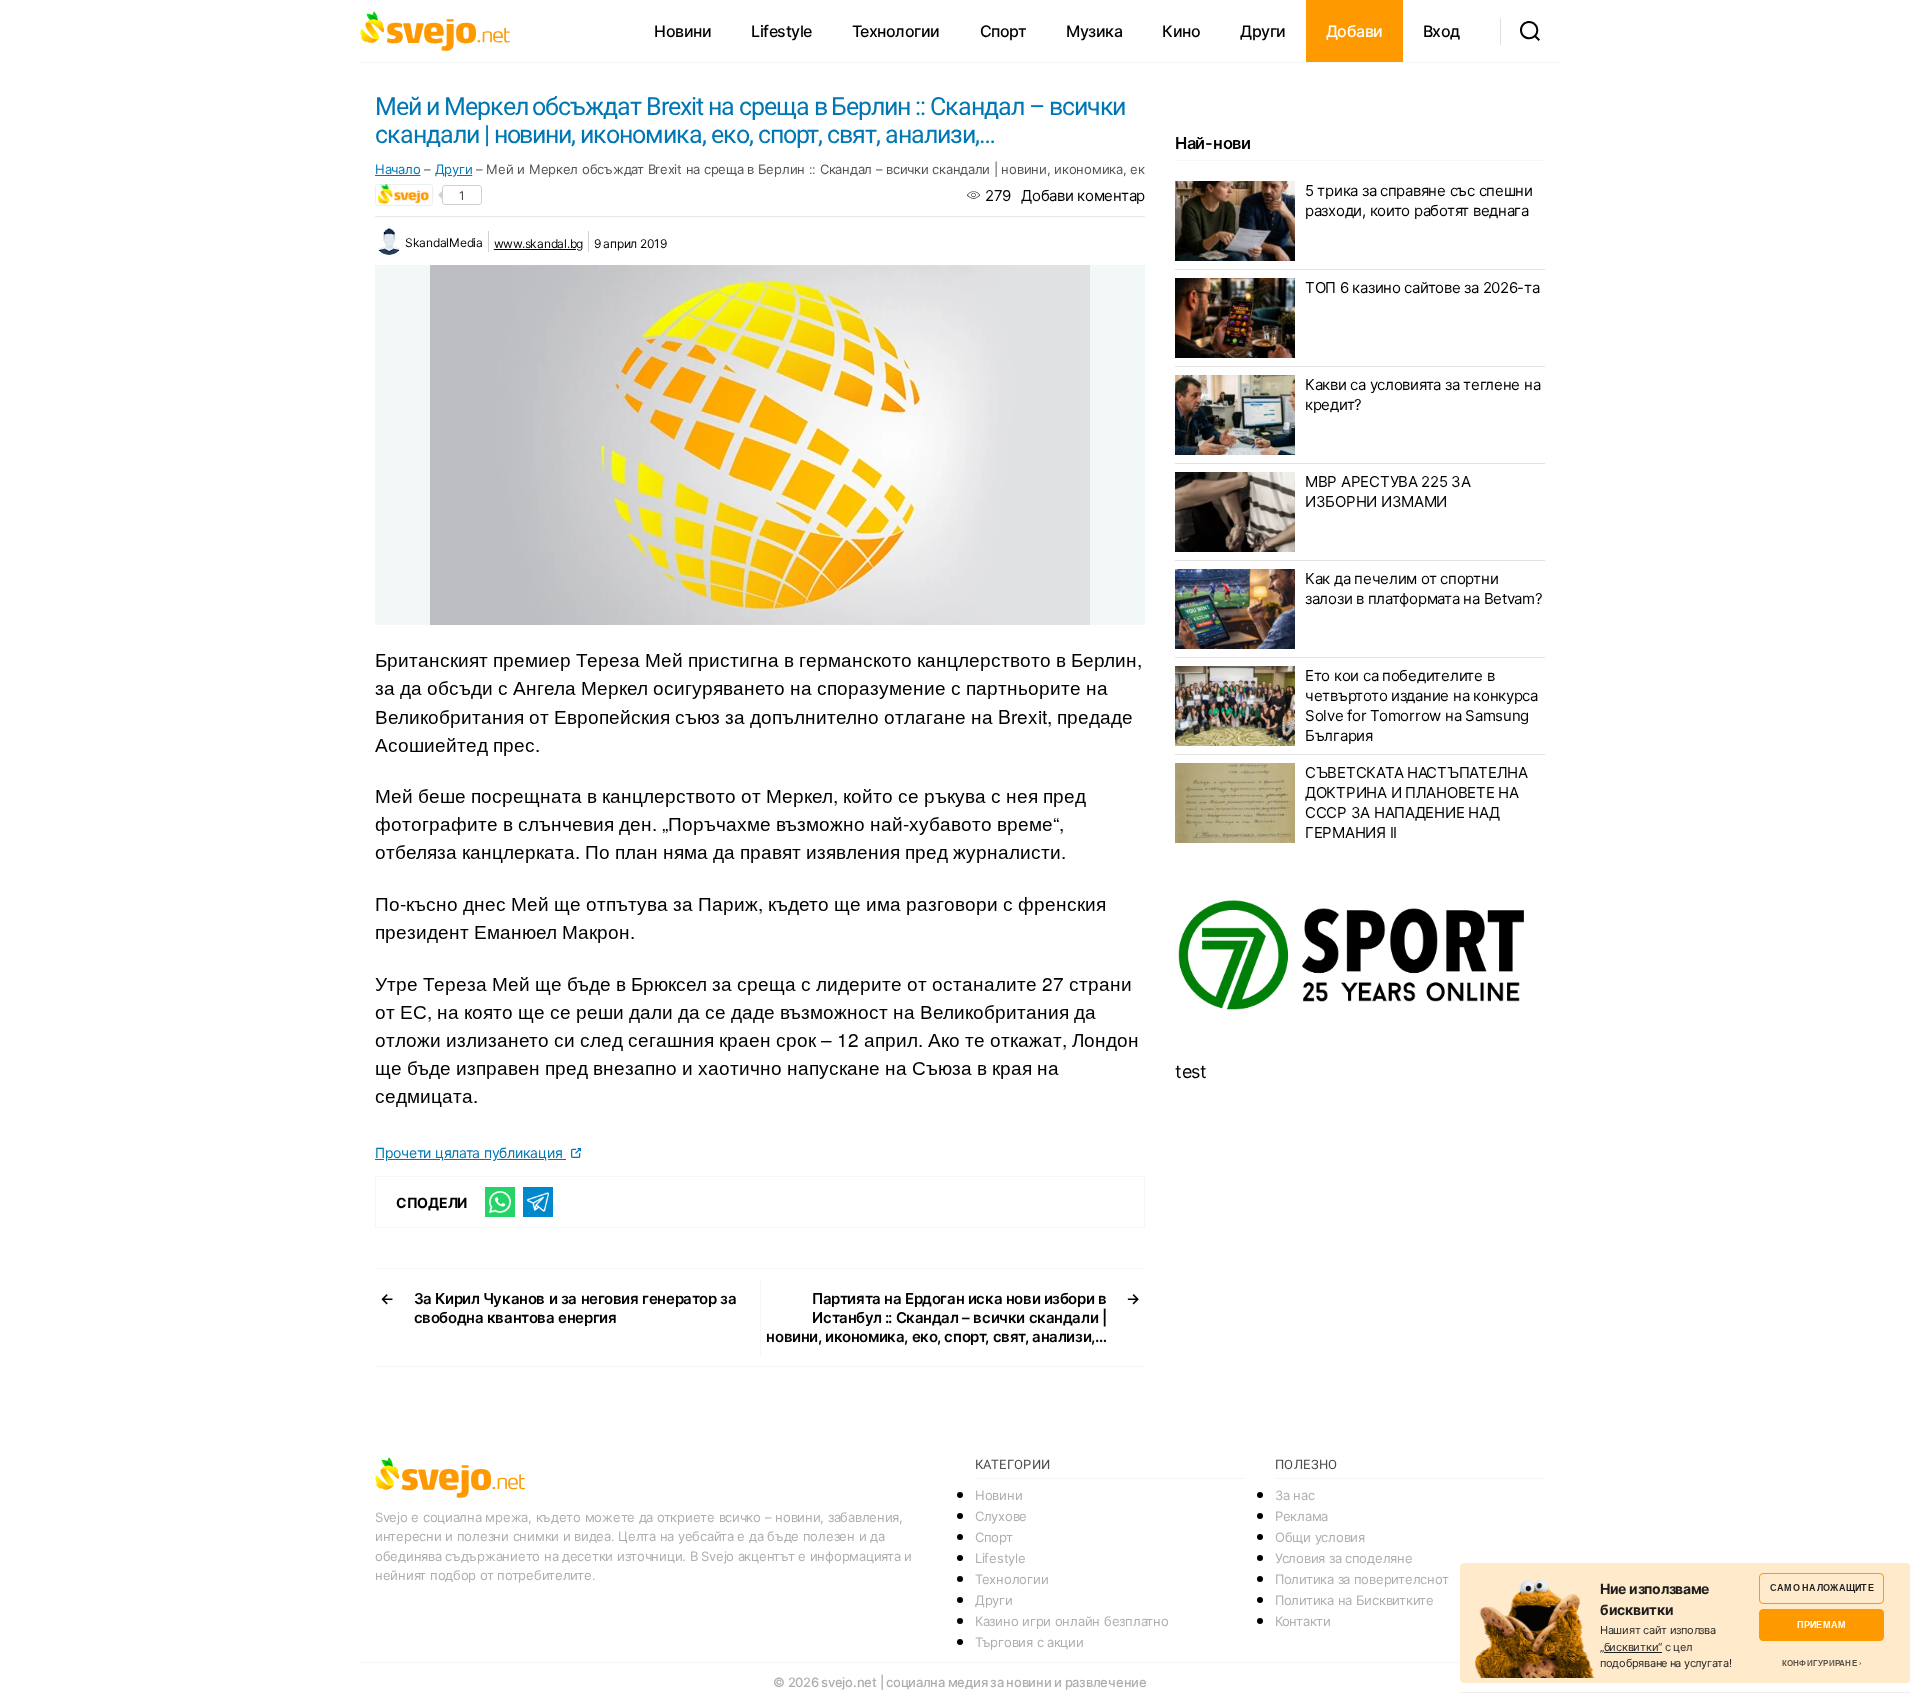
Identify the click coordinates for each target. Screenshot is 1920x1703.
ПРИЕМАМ (1821, 1624)
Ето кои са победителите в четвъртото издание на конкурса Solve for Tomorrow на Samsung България (1421, 705)
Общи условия (1320, 1537)
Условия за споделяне (1344, 1558)
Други (1263, 31)
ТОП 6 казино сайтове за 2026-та (1422, 287)
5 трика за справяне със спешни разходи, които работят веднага (1419, 200)
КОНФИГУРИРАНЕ (1819, 1663)
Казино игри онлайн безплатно (1071, 1621)
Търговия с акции (1029, 1642)
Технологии (896, 31)
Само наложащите (1822, 1587)
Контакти (1303, 1621)
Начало (397, 169)
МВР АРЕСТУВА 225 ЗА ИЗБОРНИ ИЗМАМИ (1388, 491)
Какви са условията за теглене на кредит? (1422, 394)
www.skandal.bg (538, 243)
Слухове (1001, 1516)
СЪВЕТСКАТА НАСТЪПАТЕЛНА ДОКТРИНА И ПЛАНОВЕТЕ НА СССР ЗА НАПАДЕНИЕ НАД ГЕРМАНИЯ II (1416, 802)
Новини (682, 31)
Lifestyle (781, 31)
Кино (1181, 31)
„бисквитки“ (1631, 1647)
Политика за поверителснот (1361, 1579)
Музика (1094, 31)
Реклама (1301, 1516)
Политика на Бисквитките (1354, 1600)
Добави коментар (1083, 195)
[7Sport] (1360, 956)
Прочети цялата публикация (470, 1152)
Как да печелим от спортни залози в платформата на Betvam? (1424, 588)
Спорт (1003, 31)
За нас (1294, 1495)
